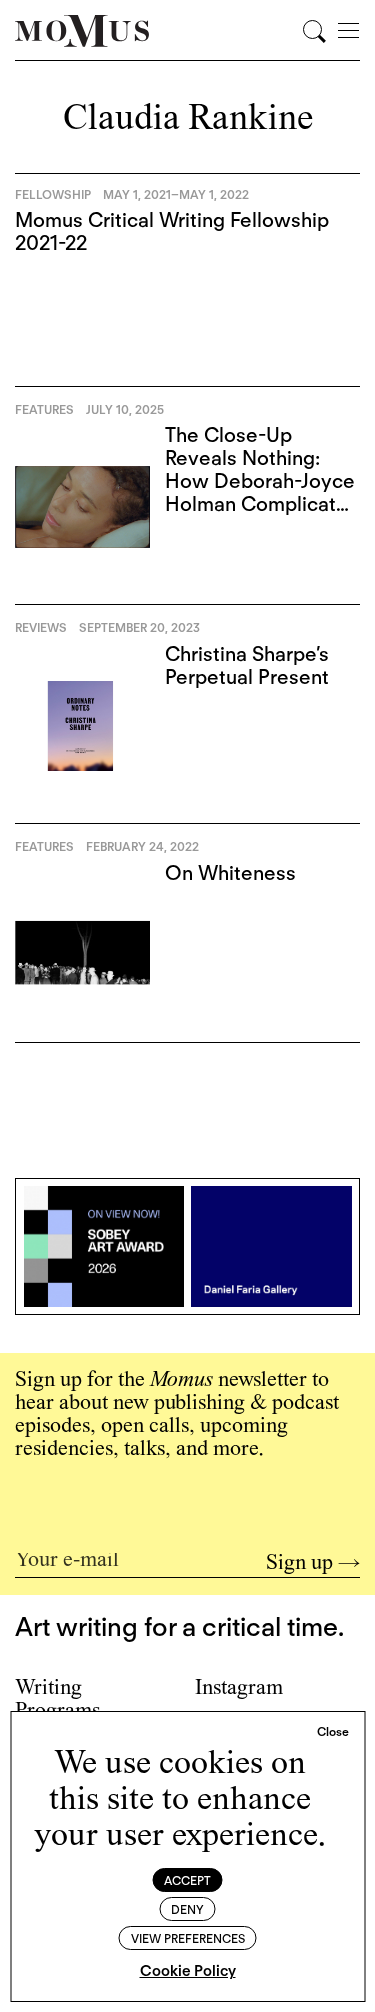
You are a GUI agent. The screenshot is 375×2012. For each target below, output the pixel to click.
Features (44, 409)
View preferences (188, 1938)
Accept (187, 1880)
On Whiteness (230, 873)
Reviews (41, 627)
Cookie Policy (188, 1971)
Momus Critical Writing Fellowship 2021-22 (172, 231)
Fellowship (53, 194)
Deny (187, 1909)
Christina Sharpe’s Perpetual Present (247, 665)
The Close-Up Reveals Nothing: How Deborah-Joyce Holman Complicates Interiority (261, 481)
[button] (333, 1732)
